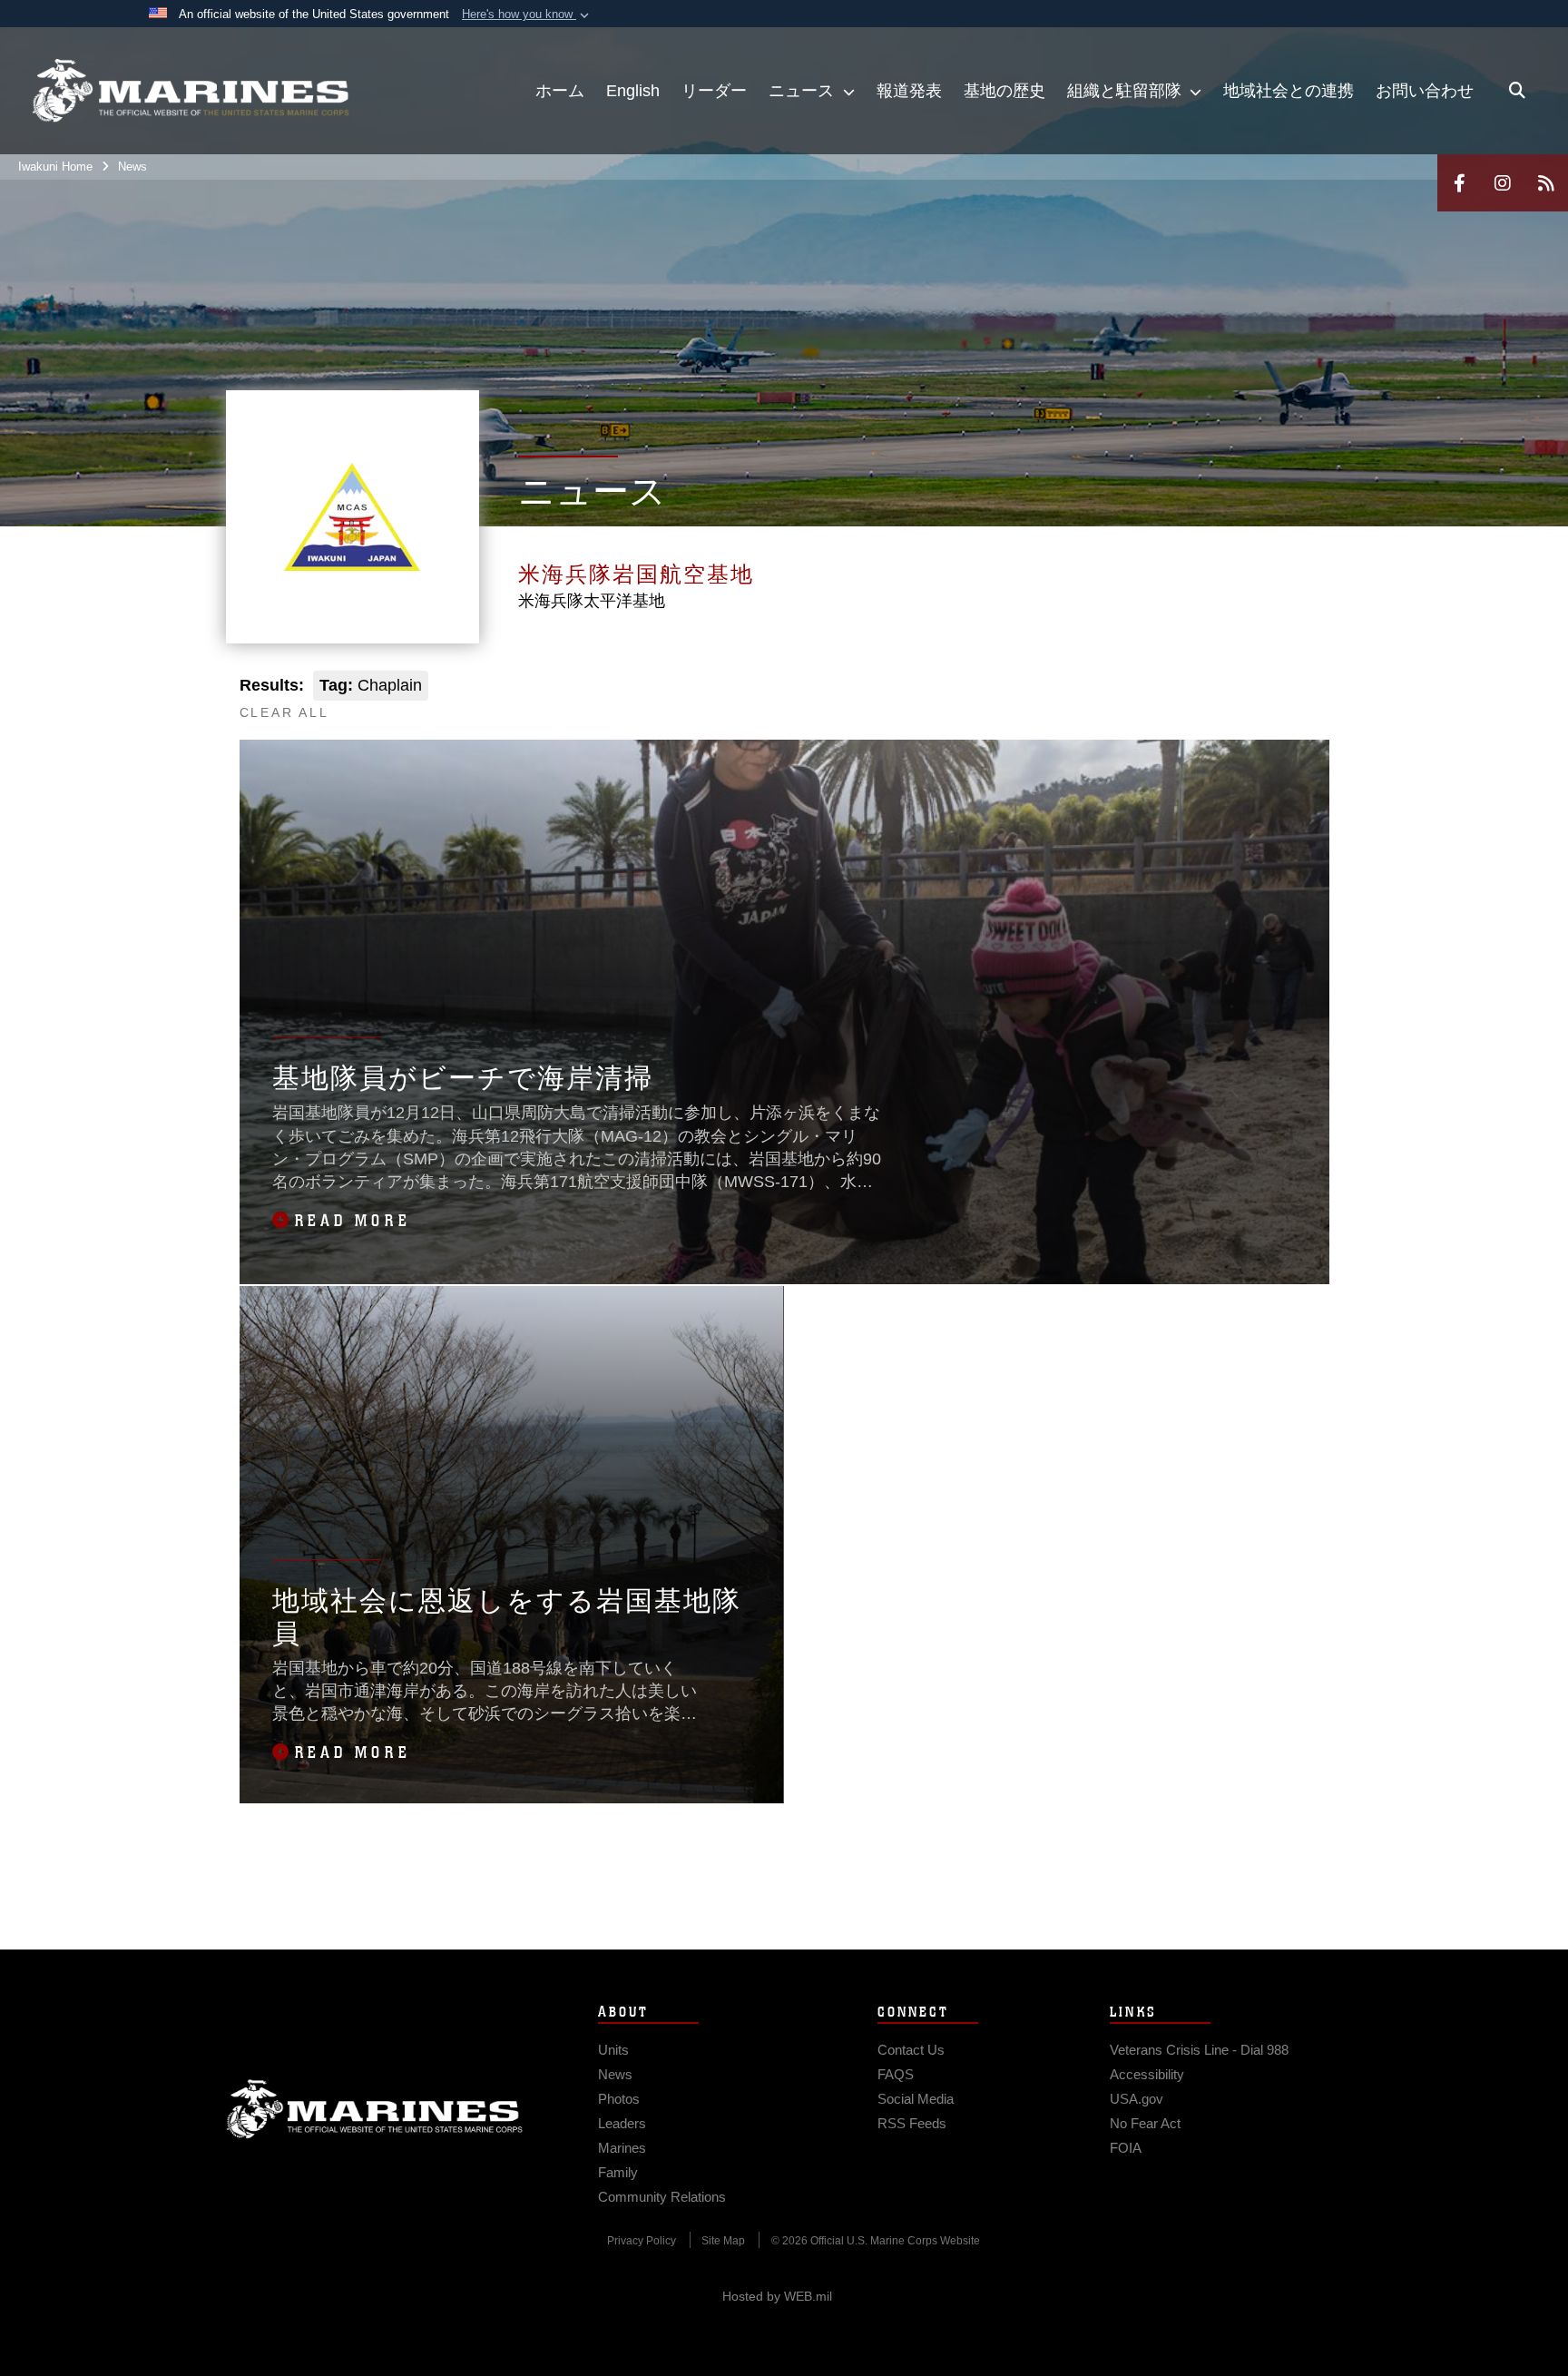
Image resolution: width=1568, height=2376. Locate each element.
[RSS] (1546, 183)
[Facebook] (1459, 183)
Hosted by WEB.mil (777, 2296)
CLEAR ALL (284, 712)
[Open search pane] (1517, 91)
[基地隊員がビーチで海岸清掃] (784, 1012)
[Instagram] (1503, 183)
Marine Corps (375, 2109)
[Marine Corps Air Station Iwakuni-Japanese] (191, 91)
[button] (527, 15)
